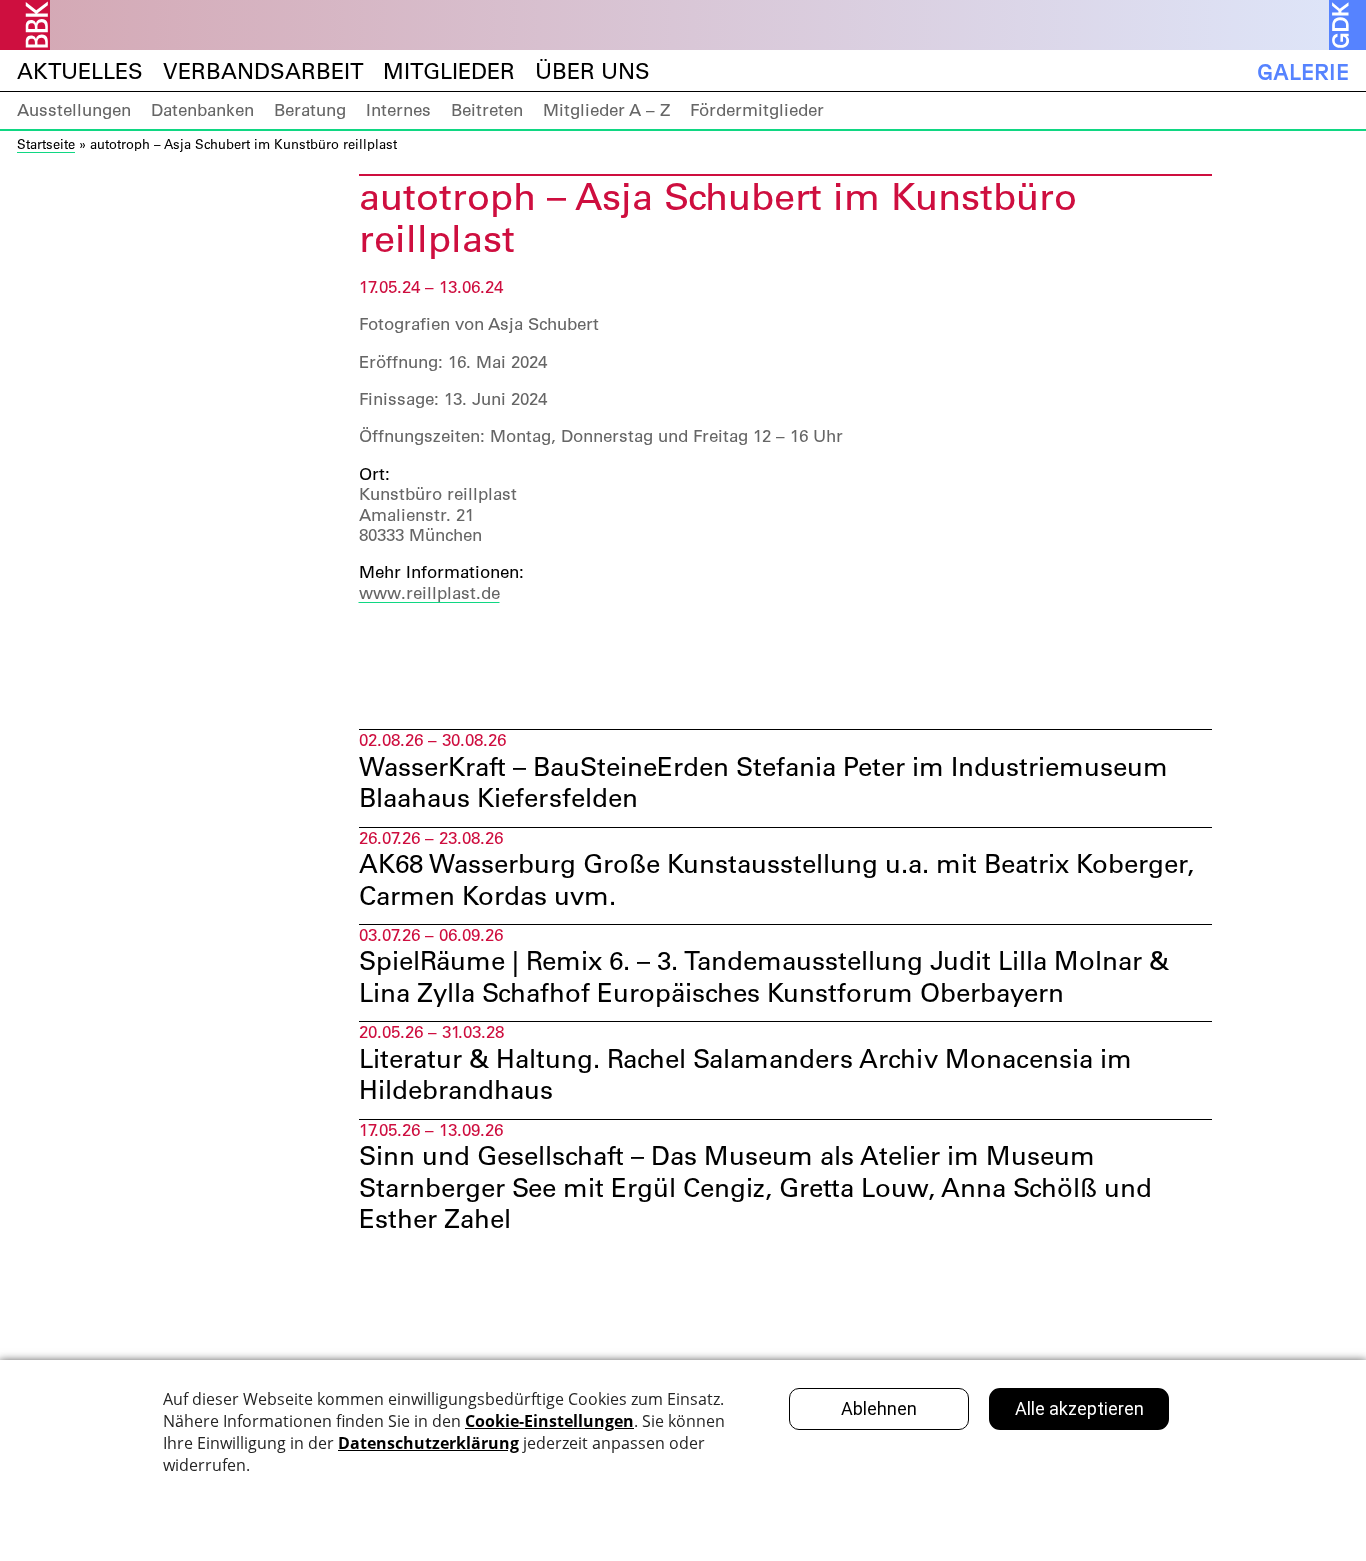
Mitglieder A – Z (606, 110)
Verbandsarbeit (263, 71)
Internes (398, 110)
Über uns (592, 71)
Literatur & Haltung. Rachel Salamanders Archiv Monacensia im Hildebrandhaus (745, 1074)
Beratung (310, 110)
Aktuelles (80, 71)
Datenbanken (202, 110)
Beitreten (487, 110)
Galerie (1303, 71)
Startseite (46, 143)
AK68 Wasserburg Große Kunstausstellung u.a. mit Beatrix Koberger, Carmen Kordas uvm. (776, 879)
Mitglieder (449, 71)
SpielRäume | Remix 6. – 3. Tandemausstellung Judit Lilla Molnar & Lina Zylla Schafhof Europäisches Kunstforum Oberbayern (764, 976)
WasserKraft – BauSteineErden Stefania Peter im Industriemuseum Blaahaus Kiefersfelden (763, 782)
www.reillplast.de (429, 593)
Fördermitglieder (757, 110)
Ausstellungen (74, 110)
